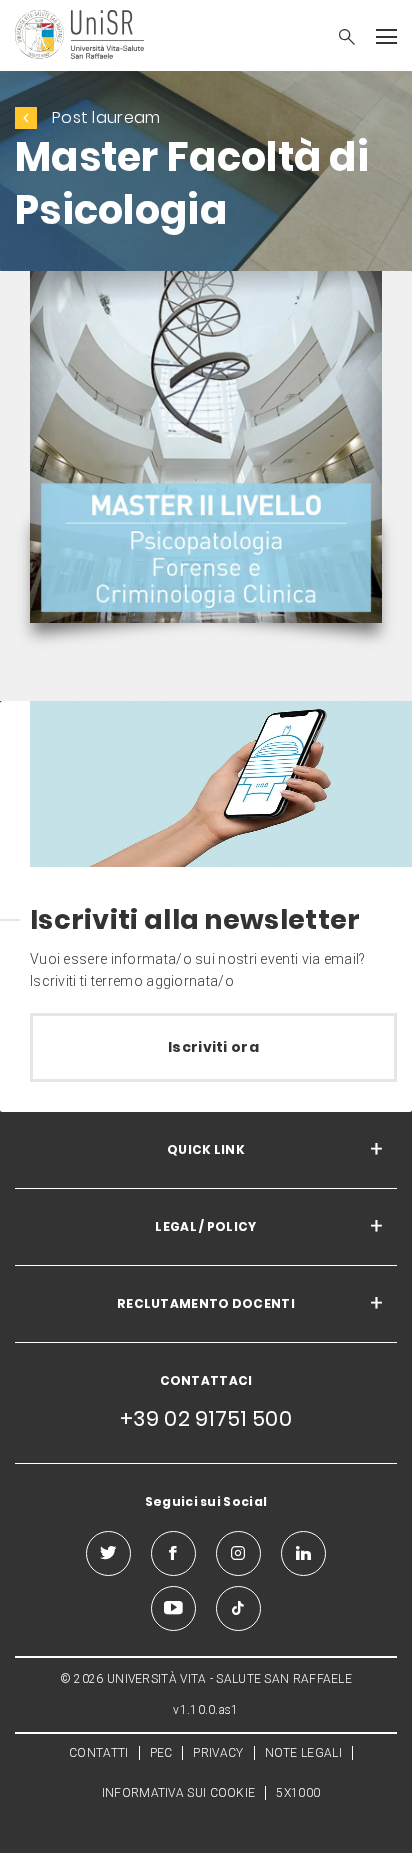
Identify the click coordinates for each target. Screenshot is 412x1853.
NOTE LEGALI (303, 1753)
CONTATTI (98, 1753)
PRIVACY (218, 1753)
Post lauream (106, 117)
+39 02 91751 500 (206, 1418)
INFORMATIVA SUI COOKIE (179, 1793)
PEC (161, 1753)
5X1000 (298, 1793)
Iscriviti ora (213, 1047)
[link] (206, 451)
